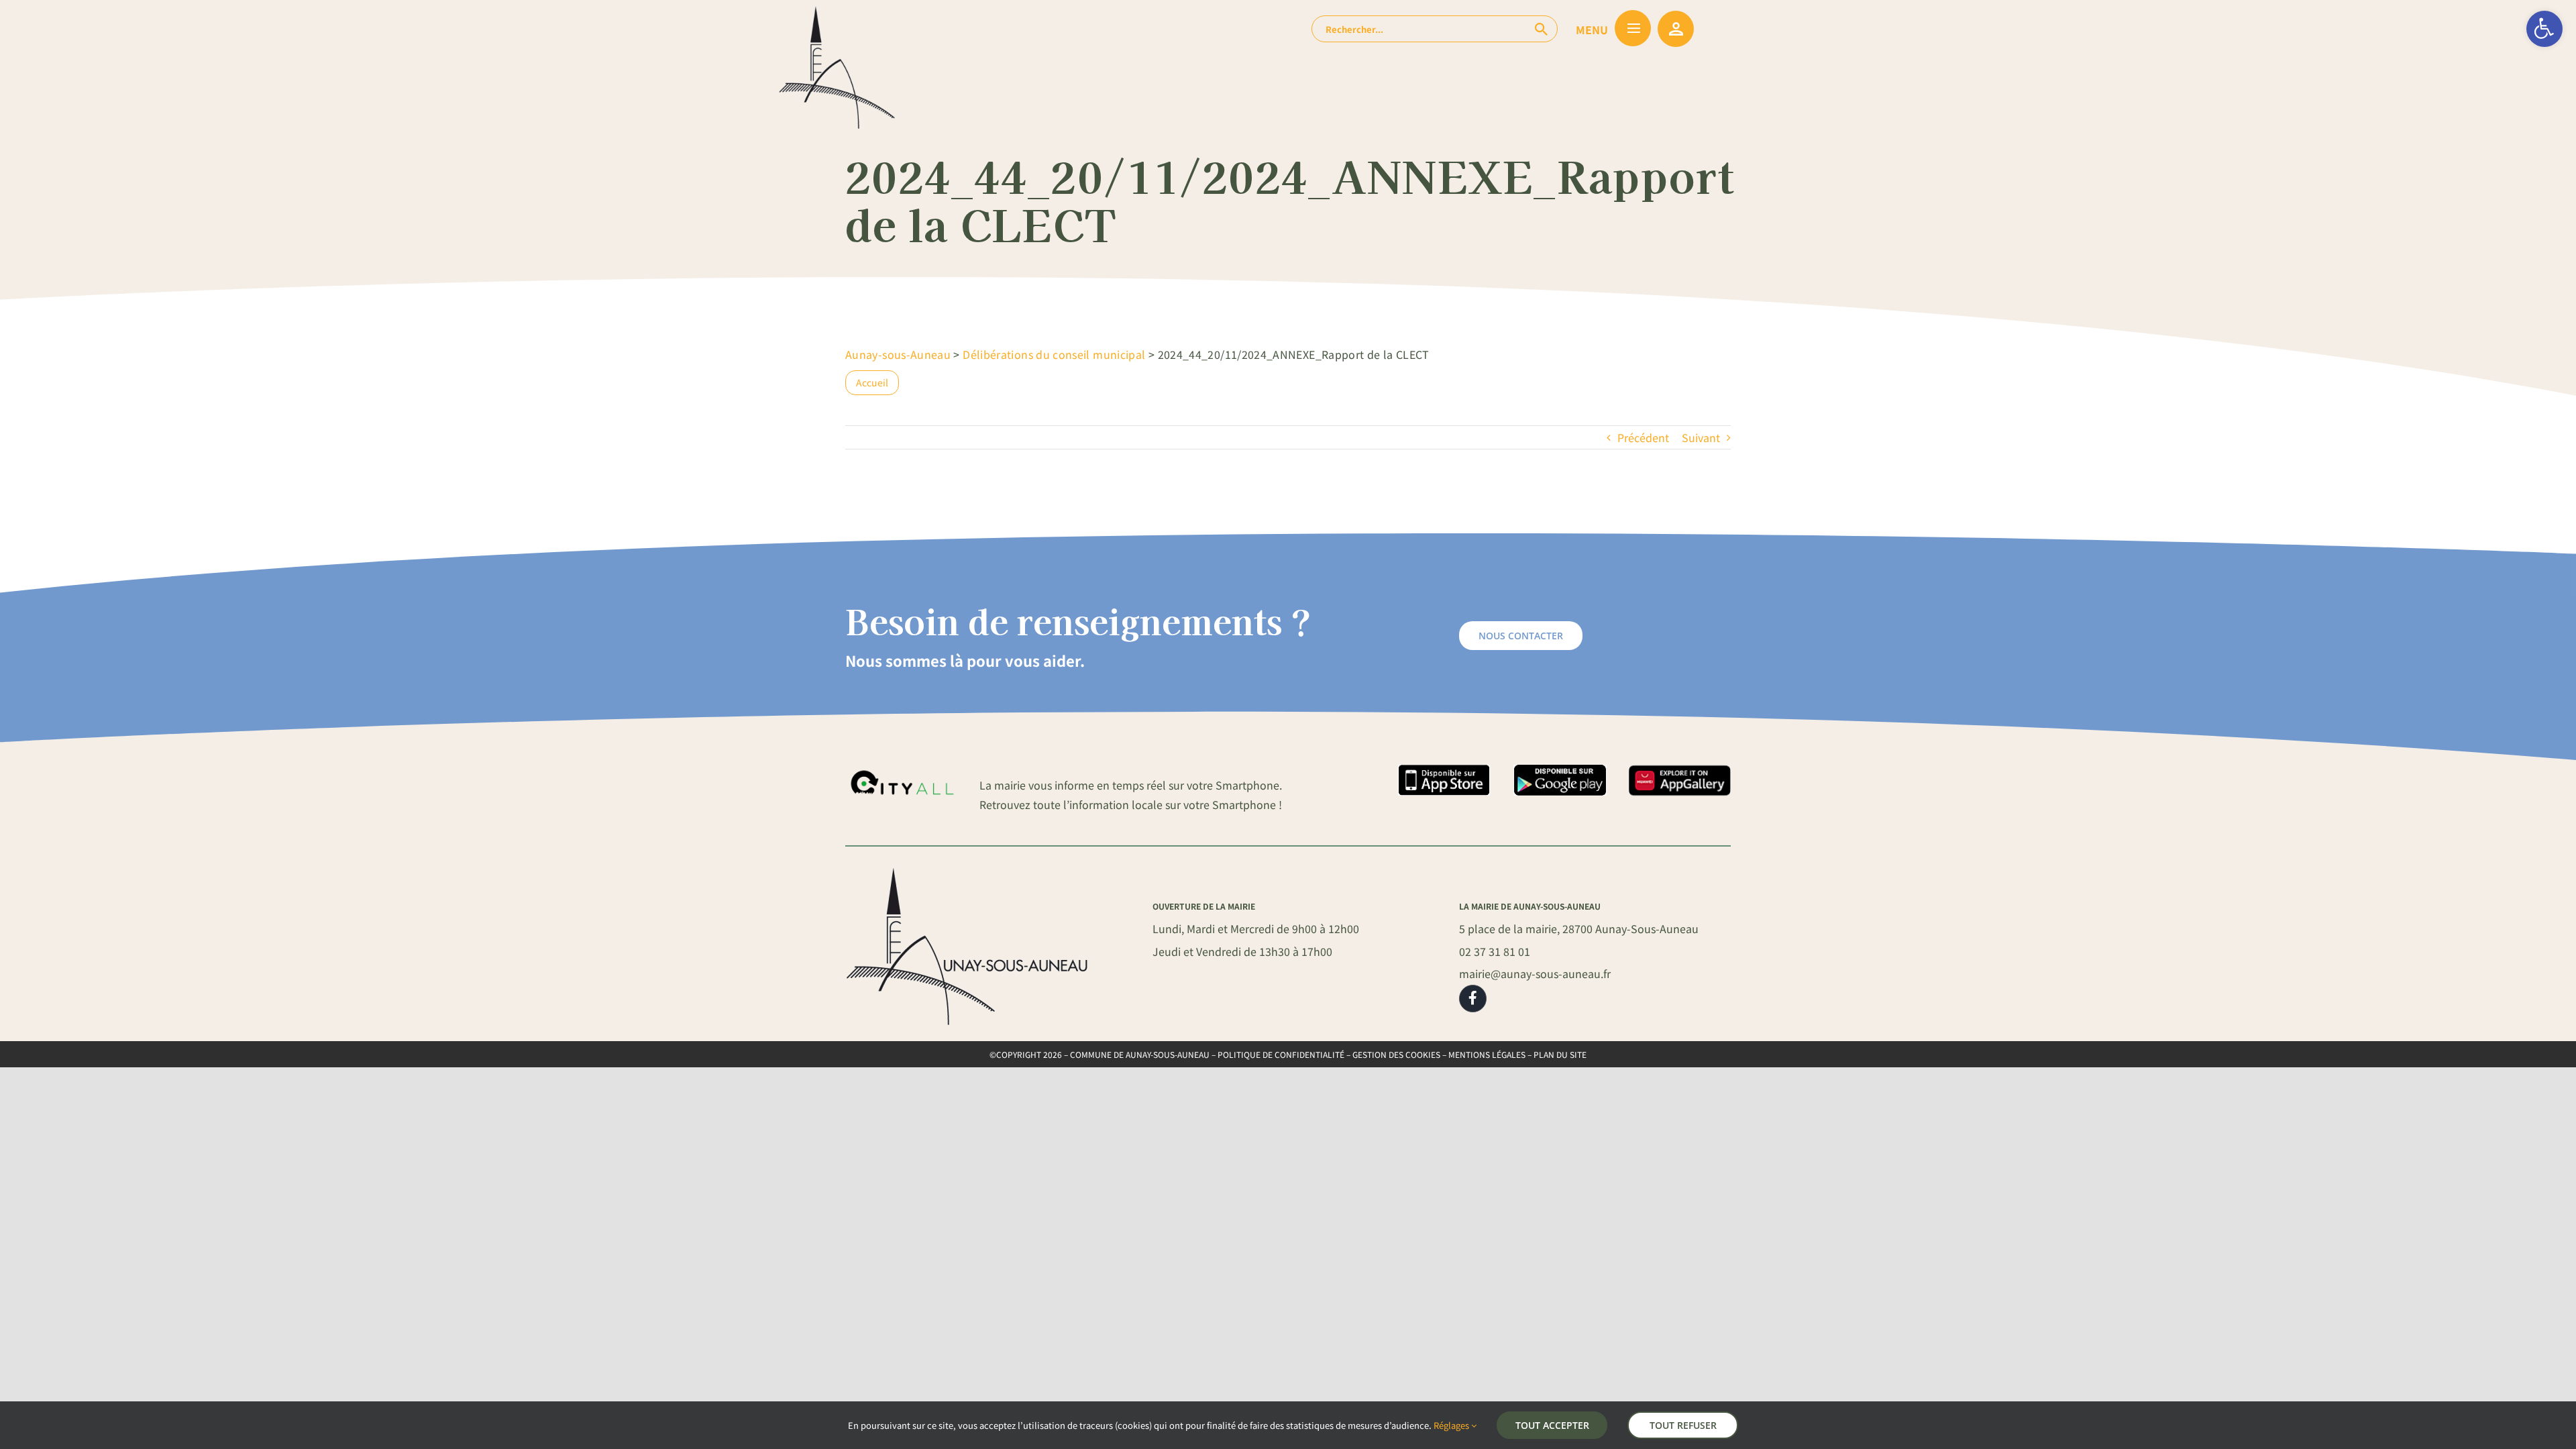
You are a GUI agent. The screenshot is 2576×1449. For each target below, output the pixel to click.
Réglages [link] (1452, 1425)
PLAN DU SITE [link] (1560, 1054)
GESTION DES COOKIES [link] (1396, 1054)
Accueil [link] (872, 382)
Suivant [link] (1701, 437)
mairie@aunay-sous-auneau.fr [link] (1535, 973)
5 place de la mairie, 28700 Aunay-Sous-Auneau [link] (1579, 928)
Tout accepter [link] (1552, 1425)
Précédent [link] (1643, 437)
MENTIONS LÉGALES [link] (1487, 1054)
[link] (2544, 29)
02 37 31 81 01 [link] (1495, 951)
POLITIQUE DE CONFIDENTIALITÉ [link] (1281, 1054)
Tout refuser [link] (1683, 1425)
